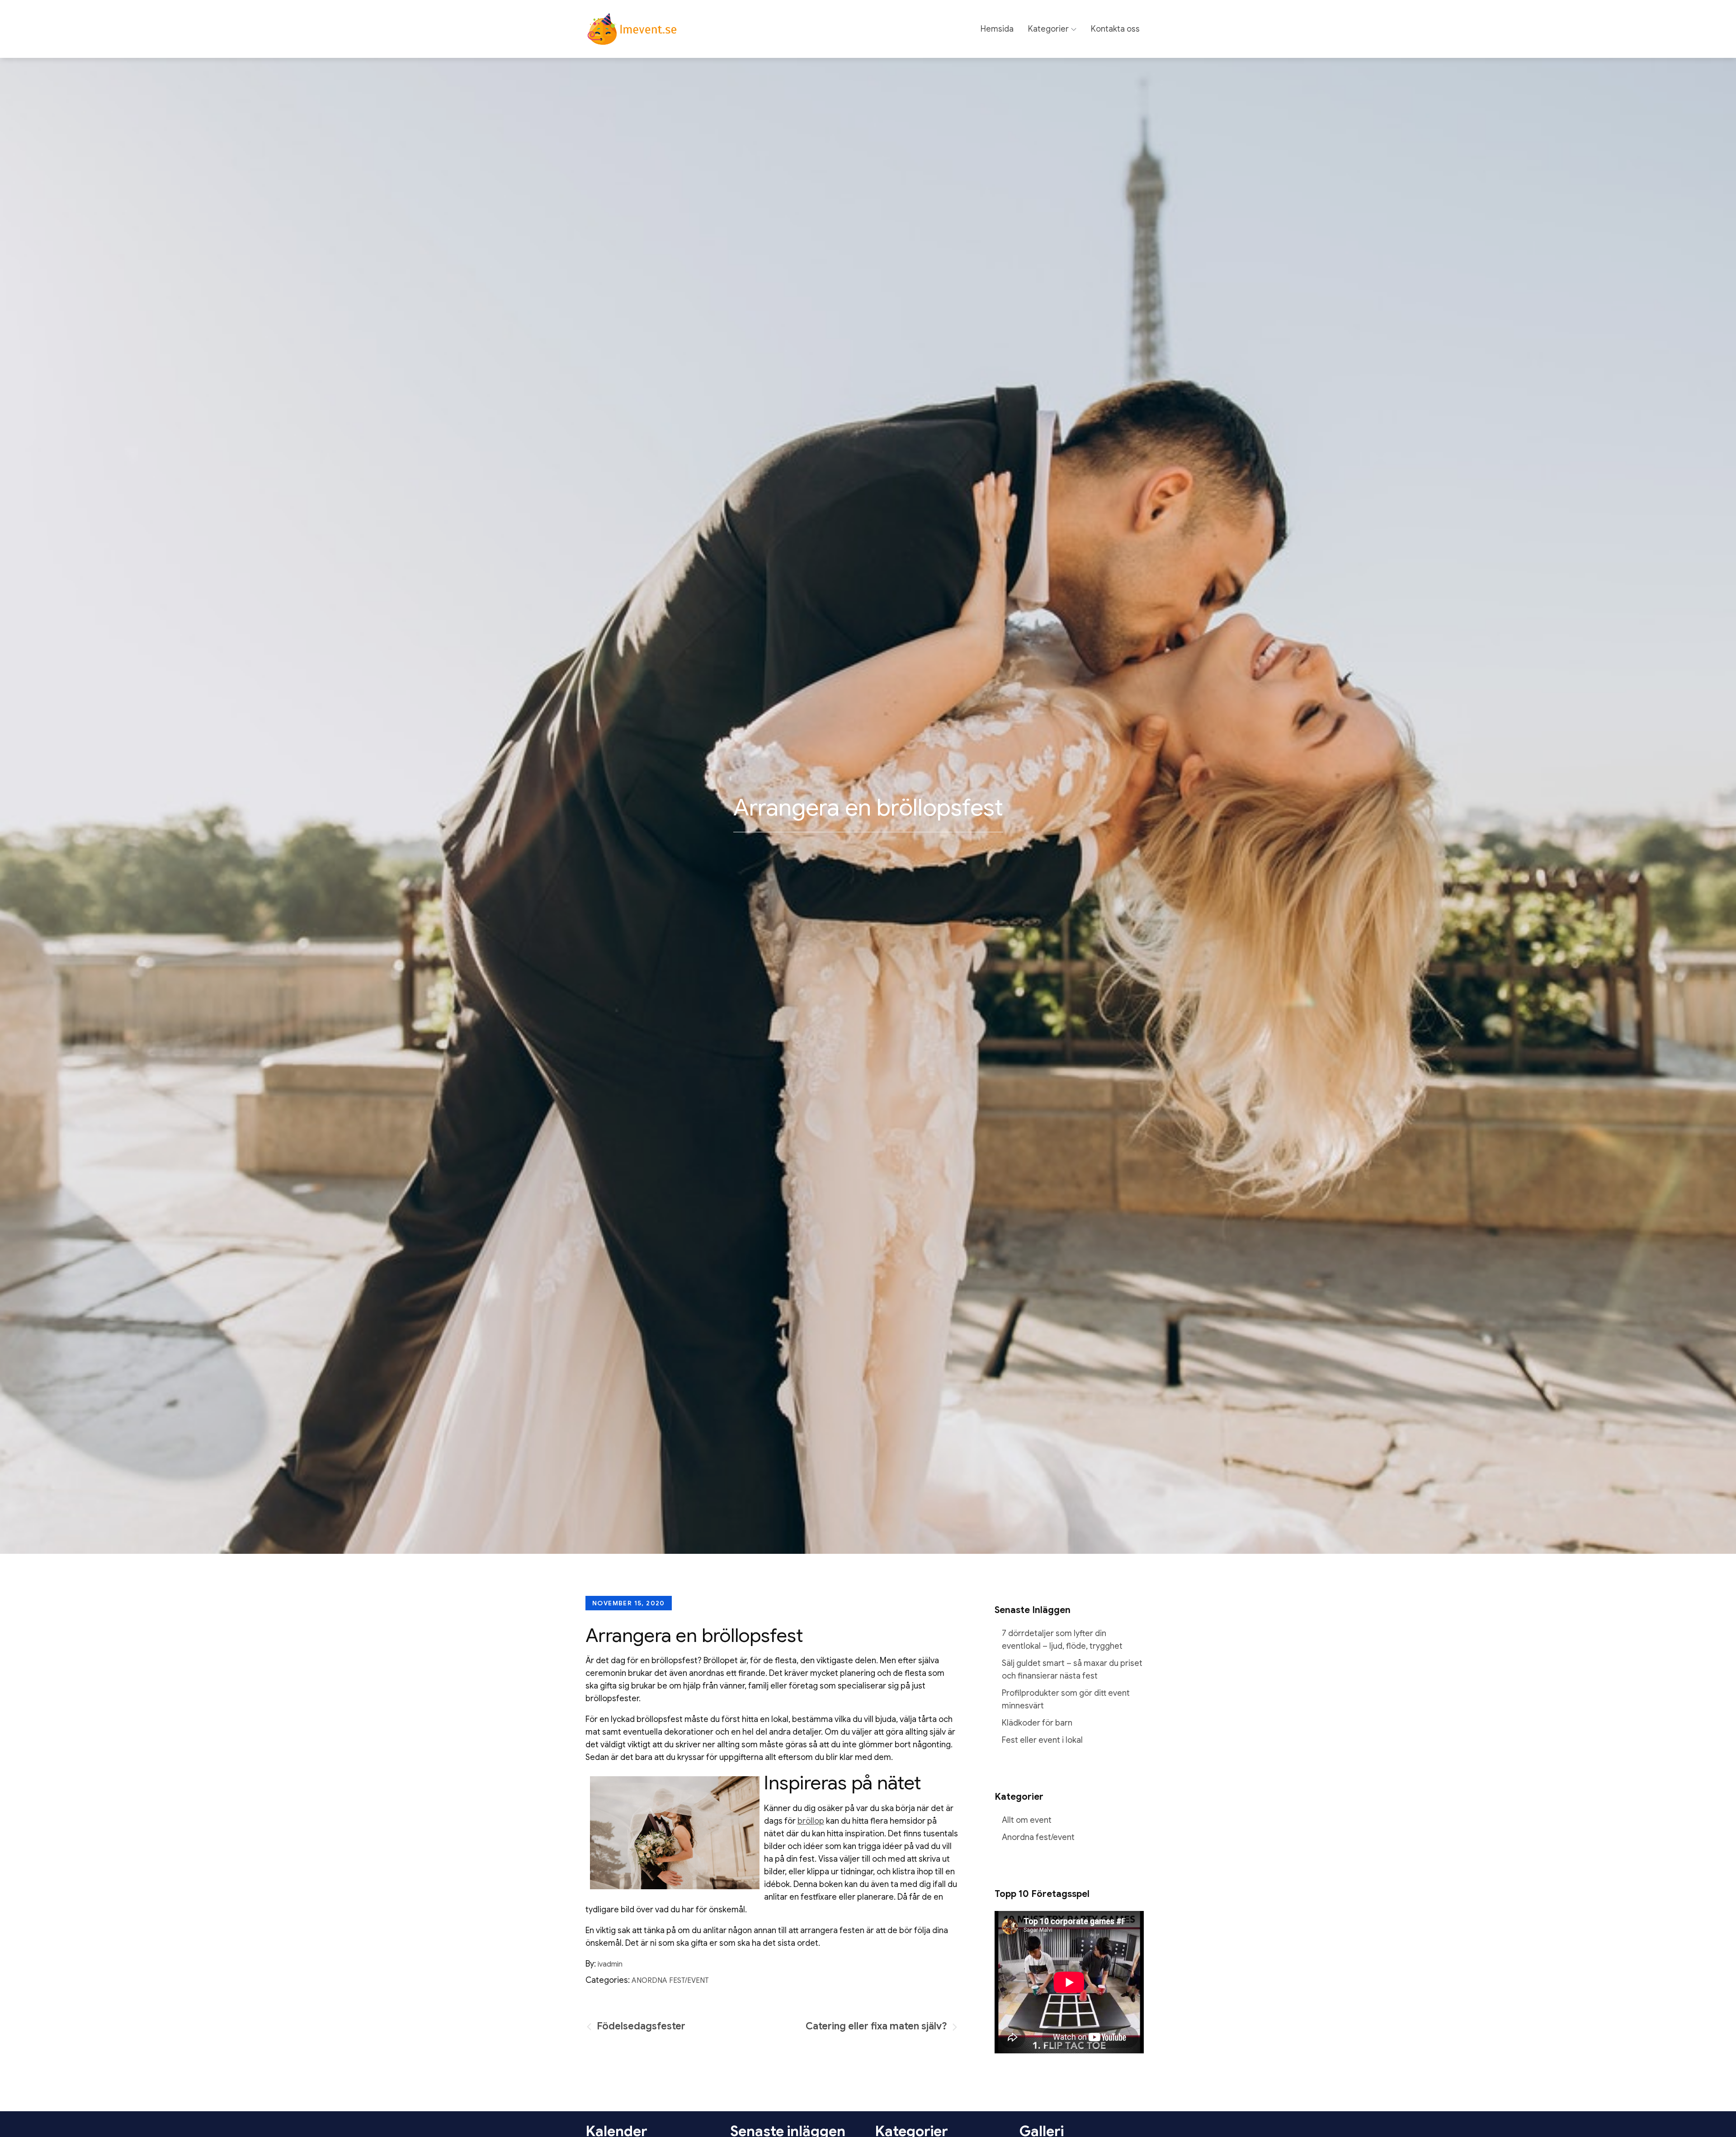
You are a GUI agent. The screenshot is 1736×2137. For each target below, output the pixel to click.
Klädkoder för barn (1037, 1723)
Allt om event (1027, 1820)
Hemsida (997, 29)
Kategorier (1048, 29)
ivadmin (610, 1964)
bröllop (811, 1821)
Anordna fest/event (670, 1981)
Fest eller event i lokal (1042, 1740)
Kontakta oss (1115, 29)
